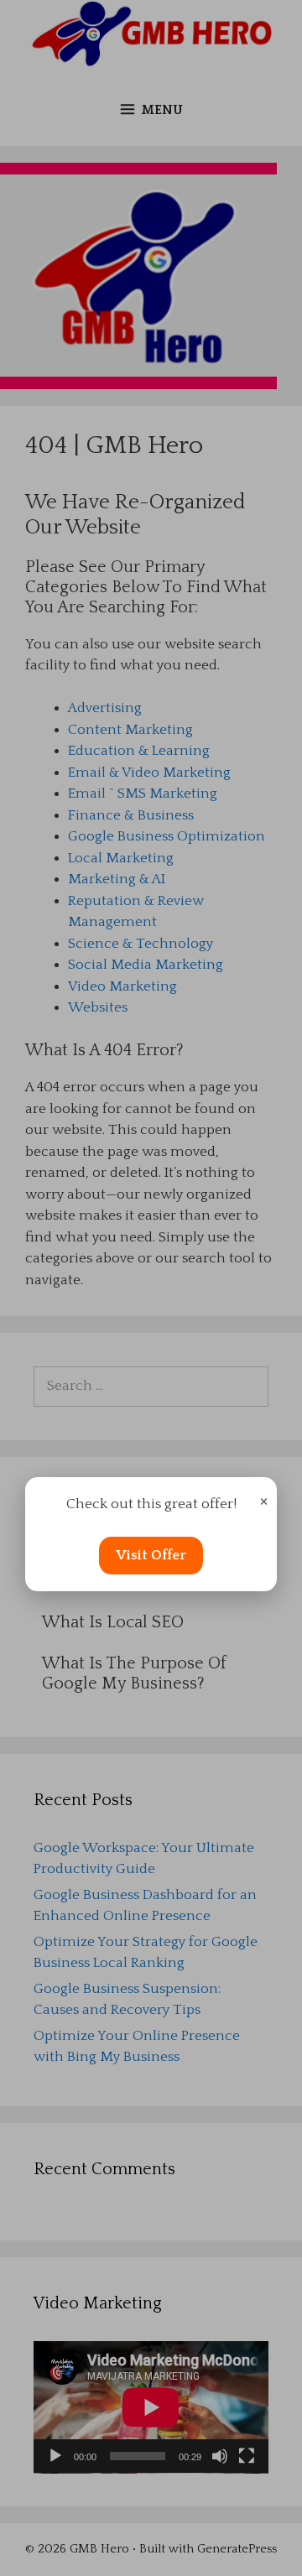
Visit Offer (151, 1555)
